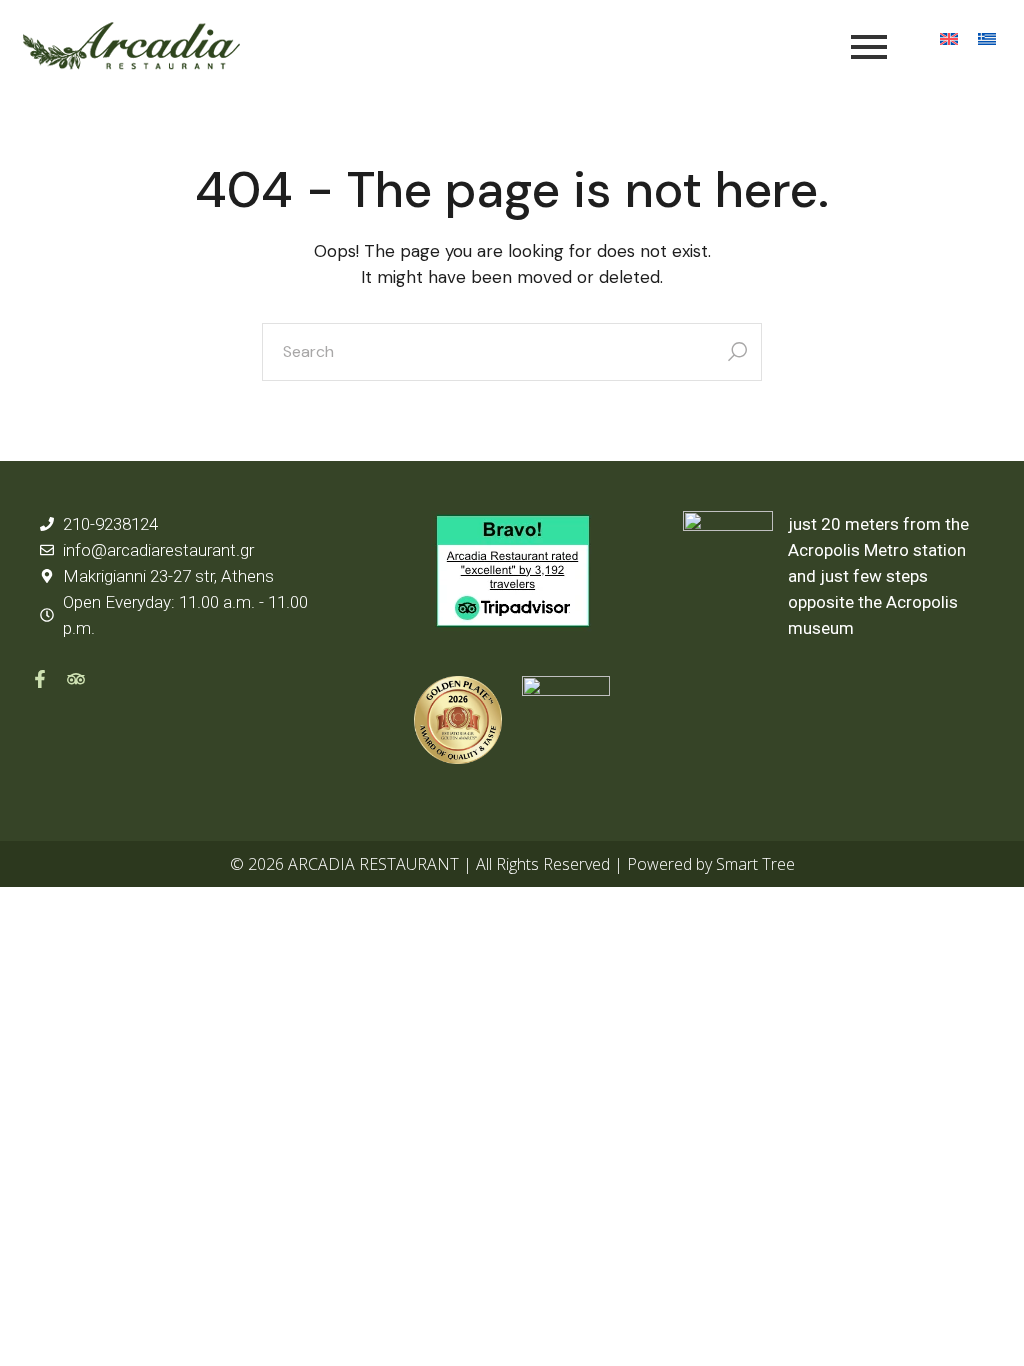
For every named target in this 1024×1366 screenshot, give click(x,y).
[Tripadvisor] (76, 679)
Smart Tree (755, 864)
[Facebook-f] (40, 679)
